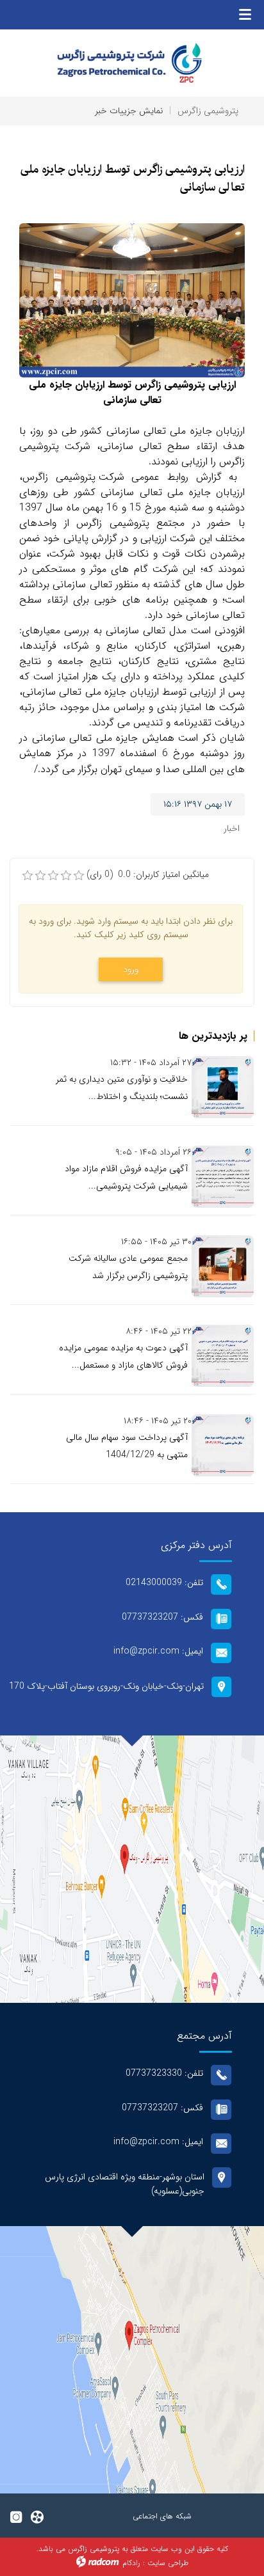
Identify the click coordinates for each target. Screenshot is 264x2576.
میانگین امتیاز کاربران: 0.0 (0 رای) (148, 875)
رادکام (131, 2563)
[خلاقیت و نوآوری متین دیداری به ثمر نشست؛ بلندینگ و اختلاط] (223, 1087)
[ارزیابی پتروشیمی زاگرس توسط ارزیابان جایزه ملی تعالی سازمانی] (132, 300)
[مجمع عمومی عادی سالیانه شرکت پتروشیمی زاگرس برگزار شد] (223, 1266)
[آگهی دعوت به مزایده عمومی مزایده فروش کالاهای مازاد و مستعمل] (223, 1356)
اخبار (232, 828)
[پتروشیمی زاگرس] (132, 63)
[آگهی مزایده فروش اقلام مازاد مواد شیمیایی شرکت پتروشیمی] (223, 1177)
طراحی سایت (168, 2563)
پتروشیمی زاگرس (208, 111)
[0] (28, 876)
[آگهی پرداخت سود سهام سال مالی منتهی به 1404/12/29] (223, 1445)
